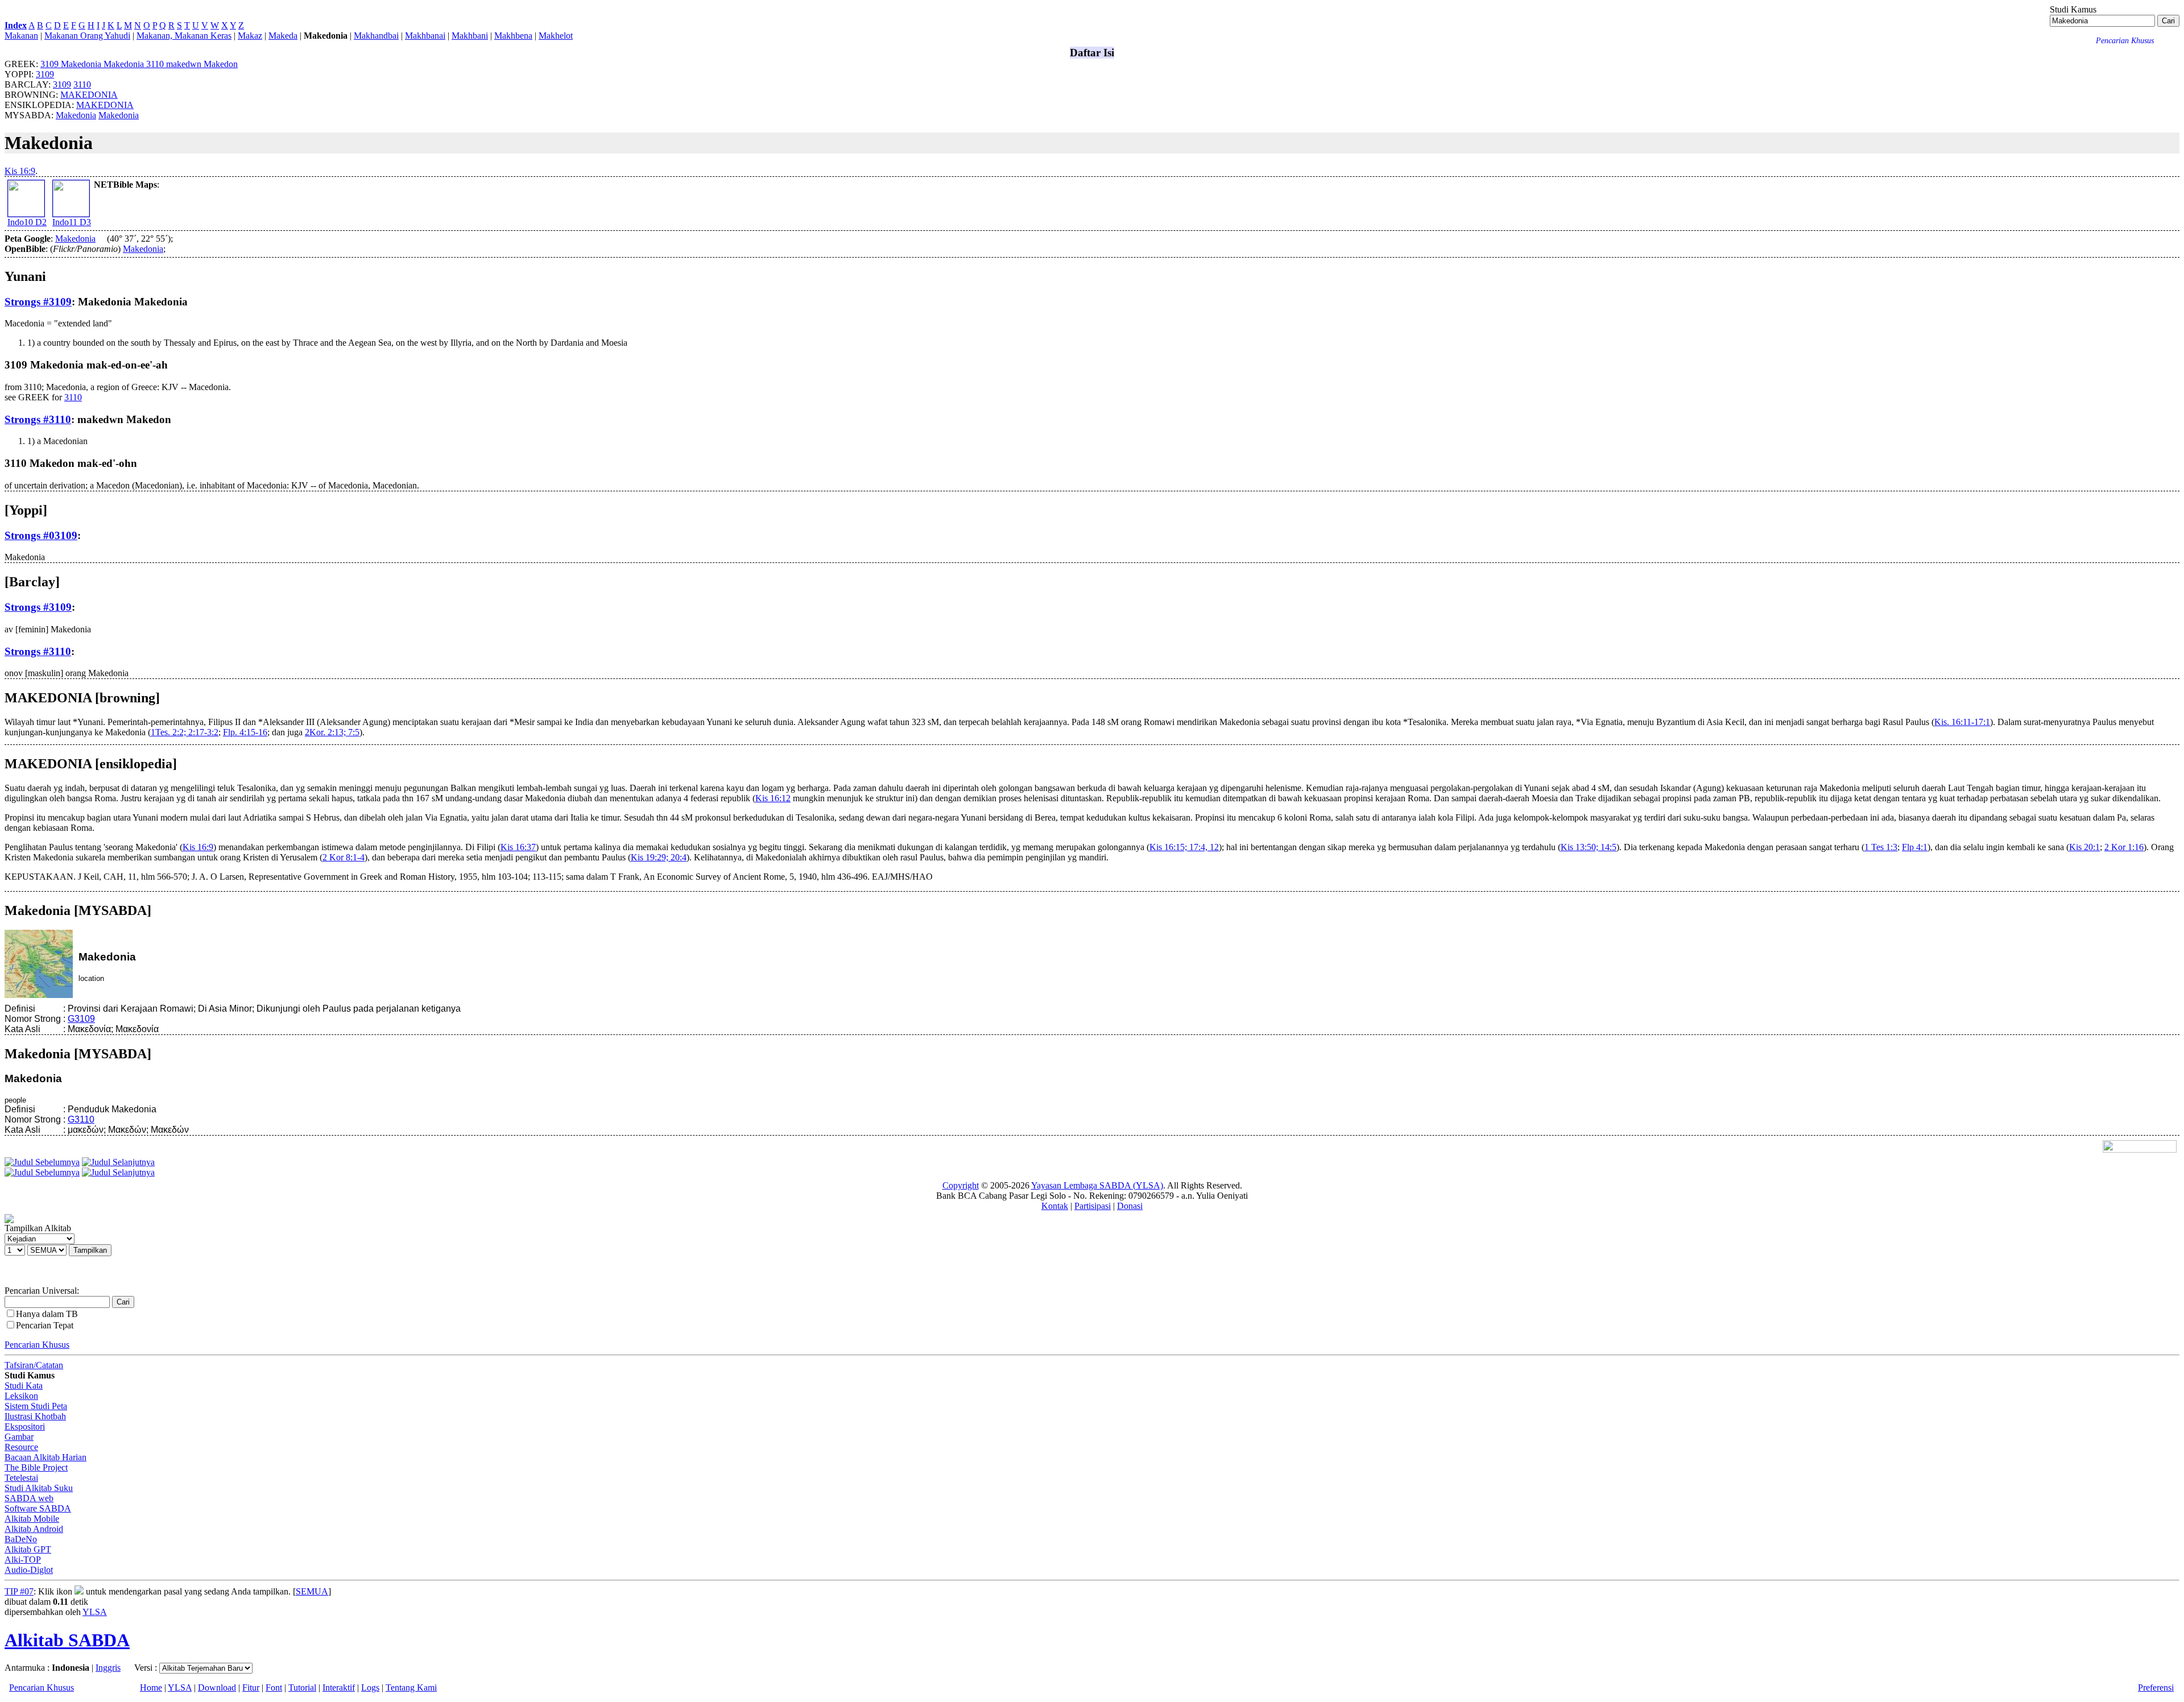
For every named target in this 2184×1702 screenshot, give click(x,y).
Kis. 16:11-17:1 (1962, 722)
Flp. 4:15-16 (245, 732)
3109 (45, 74)
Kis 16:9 (20, 171)
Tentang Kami (411, 1687)
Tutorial (302, 1687)
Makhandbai (376, 36)
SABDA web (29, 1498)
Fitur (251, 1687)
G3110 (81, 1119)
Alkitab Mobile (32, 1519)
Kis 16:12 (773, 798)
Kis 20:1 (2084, 847)
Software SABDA (38, 1508)
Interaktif (339, 1687)
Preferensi (2156, 1687)
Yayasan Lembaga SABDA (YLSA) (1097, 1185)
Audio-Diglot (29, 1570)
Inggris (108, 1668)
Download (217, 1687)
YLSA (95, 1612)
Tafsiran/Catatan (34, 1365)
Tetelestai (21, 1478)
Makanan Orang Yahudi (87, 36)
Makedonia (76, 115)
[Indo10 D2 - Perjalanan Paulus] (26, 214)
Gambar (19, 1437)
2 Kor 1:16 (2124, 847)
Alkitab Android (34, 1529)
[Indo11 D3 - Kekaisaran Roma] (71, 214)
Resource (21, 1447)
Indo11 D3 (72, 222)
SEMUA (312, 1591)
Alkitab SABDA (67, 1640)
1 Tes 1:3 (1881, 847)
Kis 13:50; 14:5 (1589, 847)
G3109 (81, 1019)
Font (274, 1687)
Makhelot (556, 36)
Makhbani (470, 36)
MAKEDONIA (89, 95)
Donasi (1130, 1206)
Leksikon (21, 1396)
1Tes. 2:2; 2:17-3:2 (185, 732)
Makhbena (513, 36)
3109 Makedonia (93, 64)
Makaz (250, 36)
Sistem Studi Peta (36, 1406)
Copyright (961, 1185)
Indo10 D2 (27, 222)
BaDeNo (21, 1539)
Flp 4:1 (1915, 847)
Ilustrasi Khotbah (35, 1416)
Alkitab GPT (28, 1549)
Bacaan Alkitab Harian (45, 1457)
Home (151, 1687)
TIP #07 (19, 1591)
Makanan (21, 36)
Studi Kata (24, 1386)
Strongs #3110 (38, 419)
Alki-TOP (23, 1560)
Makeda (283, 36)
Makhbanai (425, 36)
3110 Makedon (192, 64)
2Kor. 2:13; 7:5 (332, 732)
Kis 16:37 (518, 847)
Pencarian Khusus (37, 1345)
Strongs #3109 (38, 302)
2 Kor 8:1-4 (344, 857)
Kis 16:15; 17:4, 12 (1184, 847)
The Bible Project (36, 1467)
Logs (370, 1687)
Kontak (1055, 1206)
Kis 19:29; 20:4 (659, 857)
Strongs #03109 (41, 535)
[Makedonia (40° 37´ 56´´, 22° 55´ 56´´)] (101, 239)
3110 (82, 84)
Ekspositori (25, 1426)
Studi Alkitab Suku (39, 1488)
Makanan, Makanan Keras (184, 36)
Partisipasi (1093, 1206)
